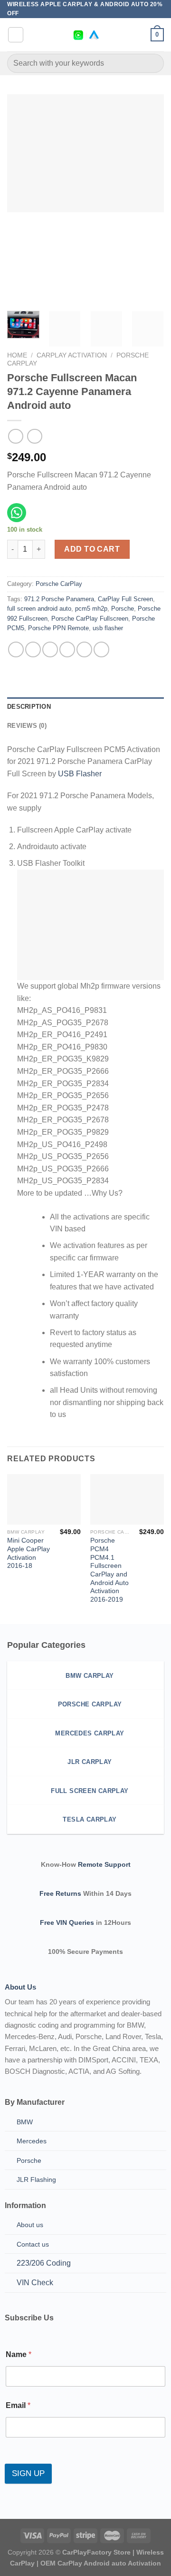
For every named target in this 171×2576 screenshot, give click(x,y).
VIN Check (35, 2283)
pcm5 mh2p (91, 609)
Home (17, 355)
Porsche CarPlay (59, 584)
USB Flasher (80, 774)
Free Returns (60, 1893)
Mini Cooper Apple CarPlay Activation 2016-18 (28, 1553)
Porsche (123, 609)
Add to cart (92, 549)
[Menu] (16, 35)
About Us (20, 1987)
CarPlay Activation (72, 355)
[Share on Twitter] (50, 649)
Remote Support (104, 1864)
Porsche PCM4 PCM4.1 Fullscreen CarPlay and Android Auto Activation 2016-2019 (109, 1570)
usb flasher (108, 628)
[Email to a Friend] (67, 649)
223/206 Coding (44, 2263)
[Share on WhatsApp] (16, 649)
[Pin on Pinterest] (84, 649)
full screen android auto (39, 609)
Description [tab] (29, 707)
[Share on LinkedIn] (101, 649)
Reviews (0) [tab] (27, 726)
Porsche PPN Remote (58, 628)
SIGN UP (28, 2473)
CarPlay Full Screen (125, 599)
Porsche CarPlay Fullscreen (90, 619)
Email (18, 2405)
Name (19, 2354)
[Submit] (153, 64)
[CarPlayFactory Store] (86, 35)
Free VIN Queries (67, 1922)
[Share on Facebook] (33, 649)
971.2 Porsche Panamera (59, 599)
